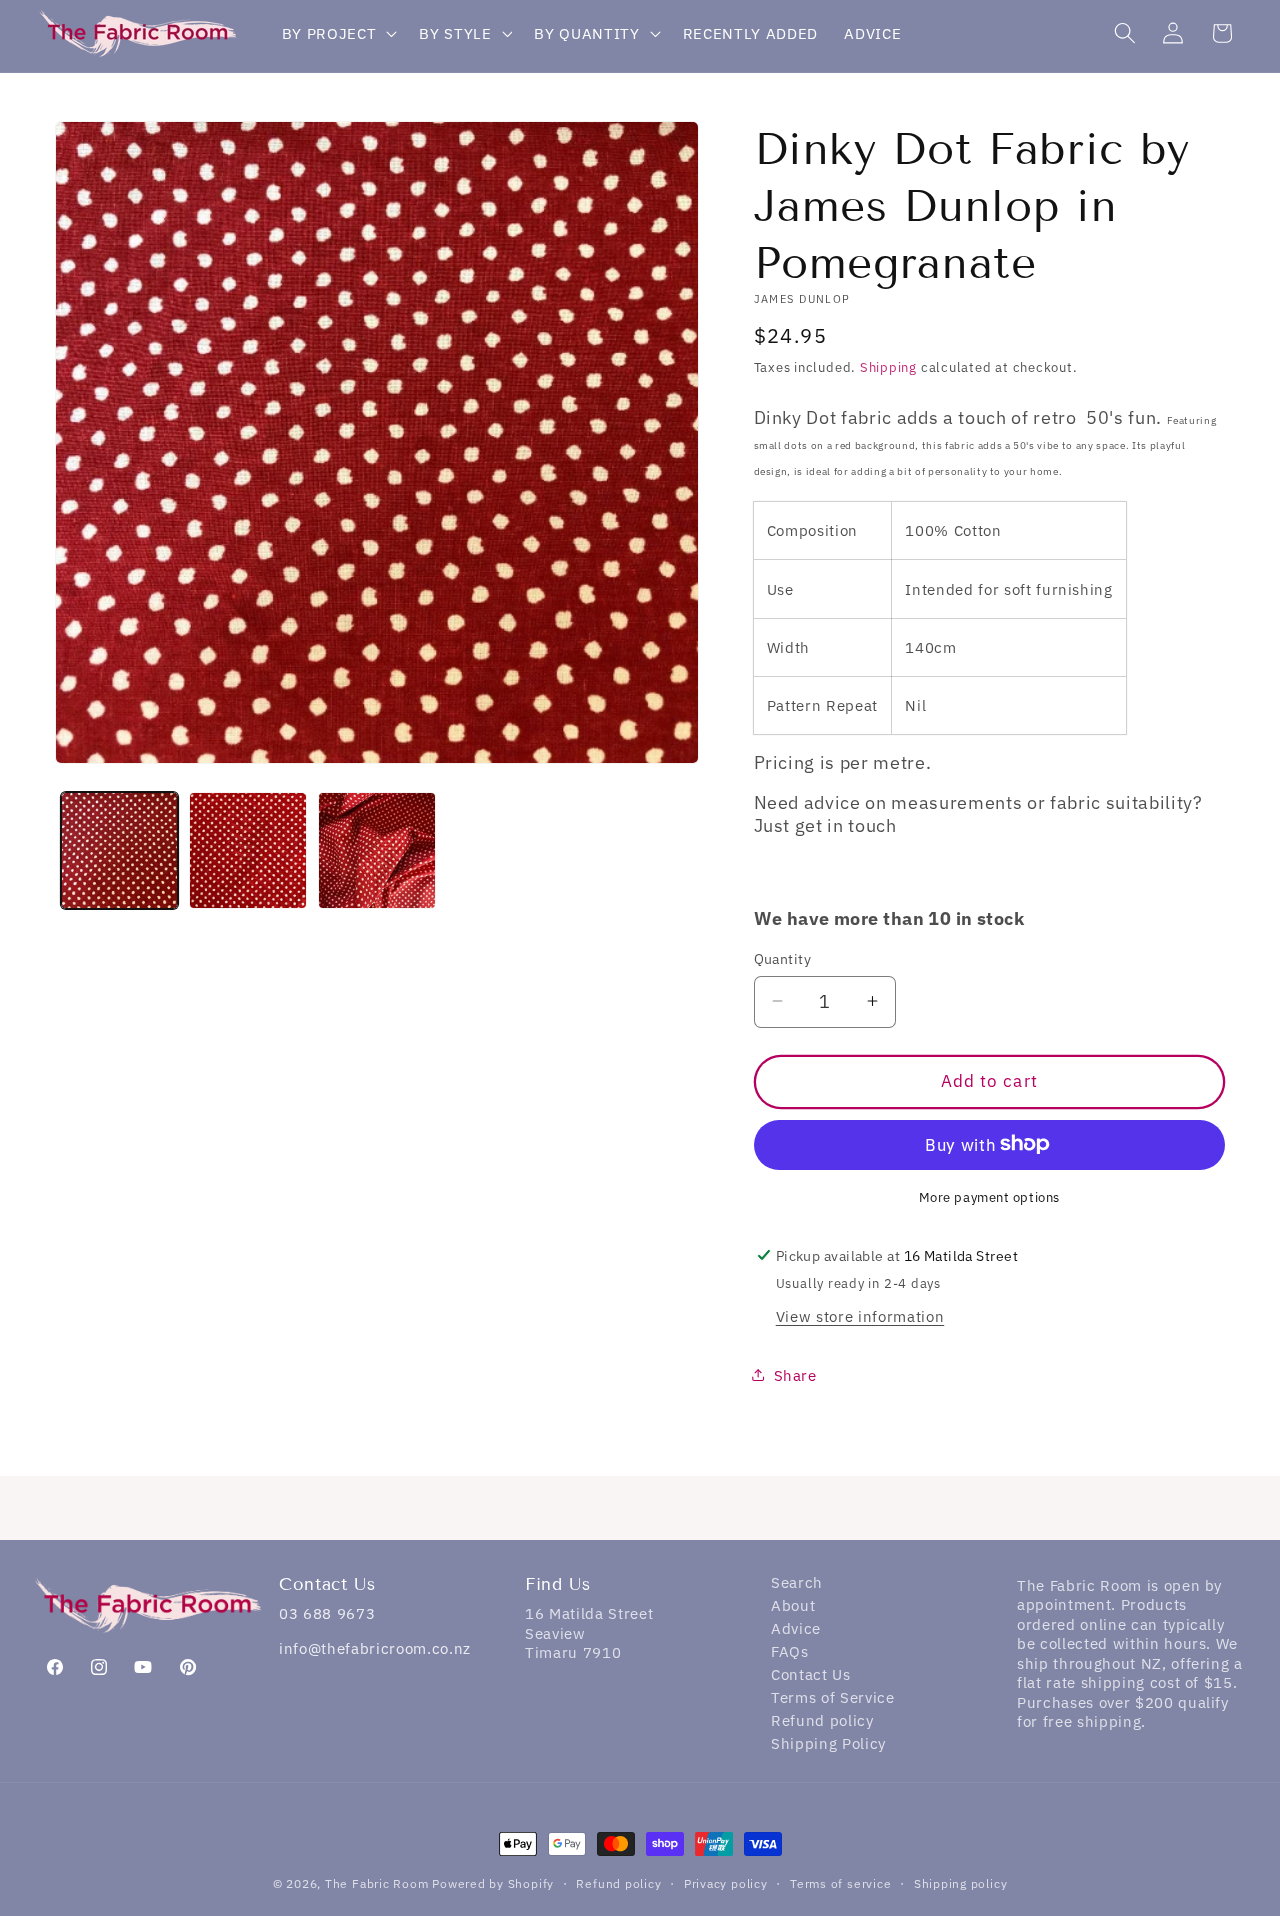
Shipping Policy (828, 1745)
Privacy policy (726, 1883)
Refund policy (822, 1722)
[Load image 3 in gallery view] (377, 851)
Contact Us (811, 1676)
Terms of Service (833, 1699)
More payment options (989, 1196)
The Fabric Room (377, 1883)
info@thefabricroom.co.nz (375, 1648)
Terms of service (840, 1883)
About (793, 1607)
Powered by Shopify (493, 1883)
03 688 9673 (327, 1613)
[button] (337, 33)
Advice (796, 1630)
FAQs (790, 1653)
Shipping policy (961, 1883)
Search (797, 1584)
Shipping (888, 367)
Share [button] (795, 1375)
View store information (860, 1316)
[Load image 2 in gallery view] (248, 851)
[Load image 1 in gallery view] (120, 851)
